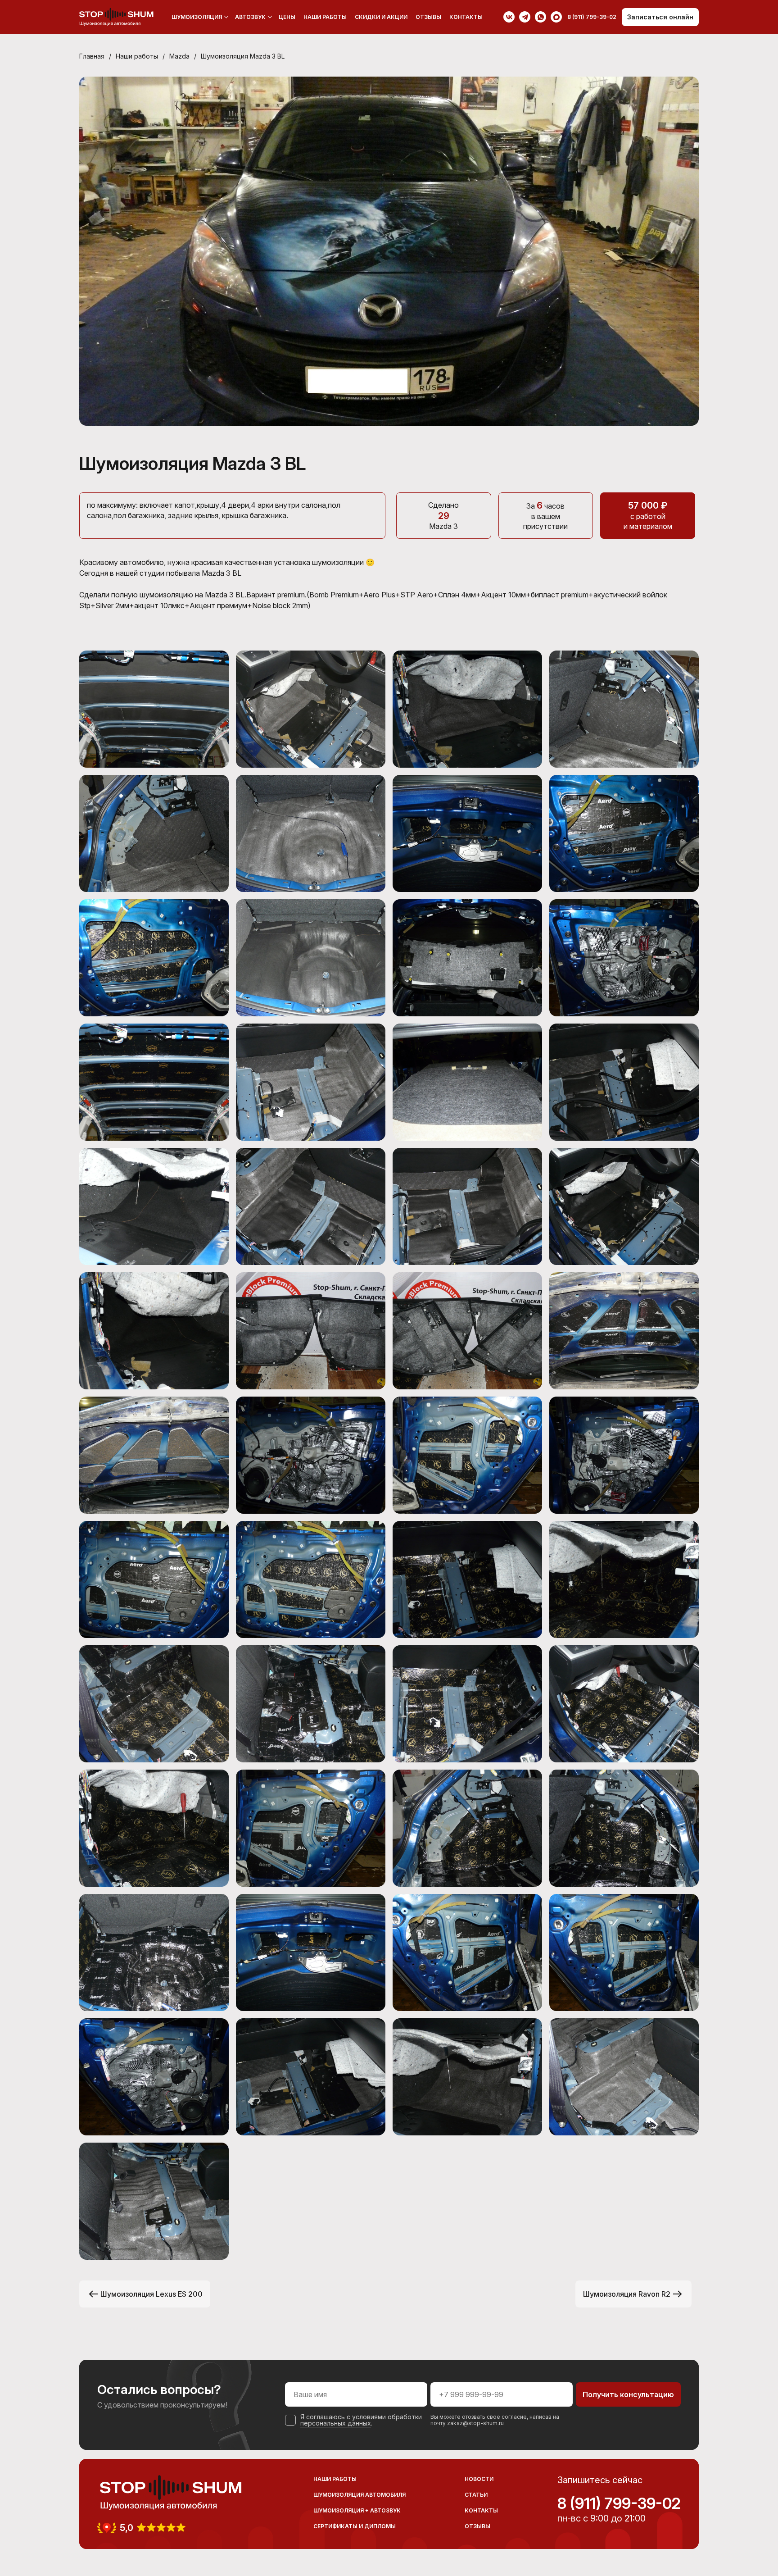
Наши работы (325, 17)
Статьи (476, 2495)
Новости (479, 2479)
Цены (287, 17)
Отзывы (428, 17)
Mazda (179, 56)
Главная (92, 56)
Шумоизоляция (197, 17)
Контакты (466, 17)
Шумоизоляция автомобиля (360, 2495)
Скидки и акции (381, 17)
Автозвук (250, 17)
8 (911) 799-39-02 (619, 2503)
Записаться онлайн (660, 17)
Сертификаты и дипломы (355, 2526)
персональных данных (336, 2423)
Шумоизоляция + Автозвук (357, 2510)
